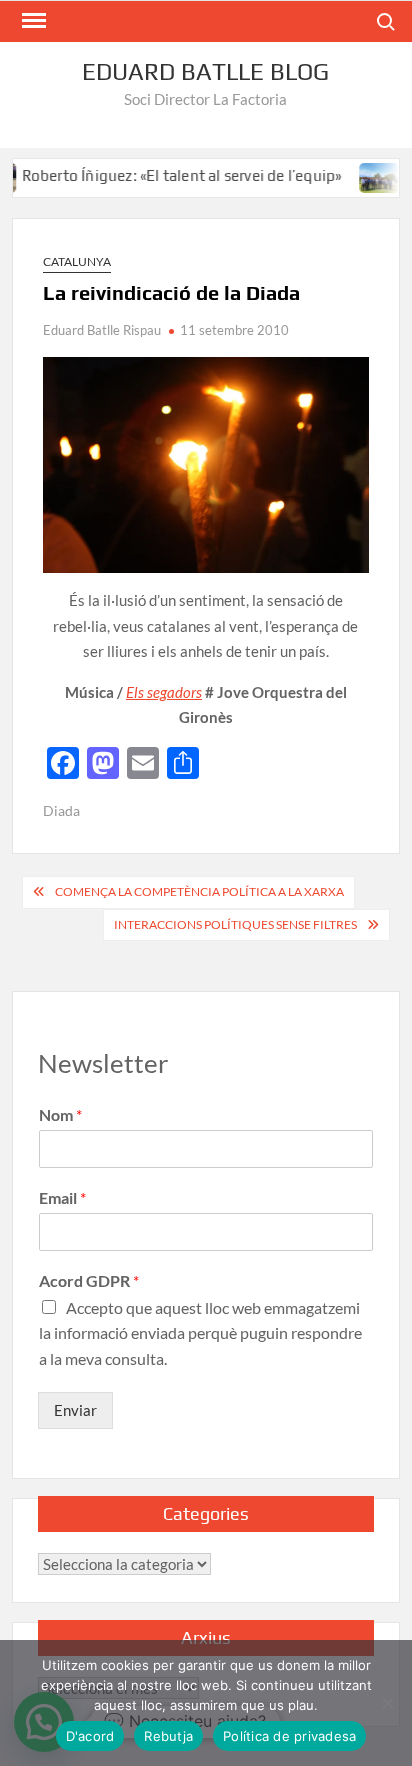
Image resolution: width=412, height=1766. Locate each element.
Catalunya (77, 261)
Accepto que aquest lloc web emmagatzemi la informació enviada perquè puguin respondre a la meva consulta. (200, 1333)
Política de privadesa (289, 1736)
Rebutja (168, 1736)
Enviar (75, 1410)
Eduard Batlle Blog (205, 71)
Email (62, 1197)
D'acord (90, 1736)
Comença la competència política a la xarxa (199, 891)
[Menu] (32, 21)
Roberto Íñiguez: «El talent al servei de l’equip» (165, 175)
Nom (60, 1114)
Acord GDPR (89, 1280)
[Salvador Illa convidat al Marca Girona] (364, 175)
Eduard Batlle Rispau (102, 330)
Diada (61, 810)
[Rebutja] (387, 1703)
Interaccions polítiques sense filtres (235, 924)
